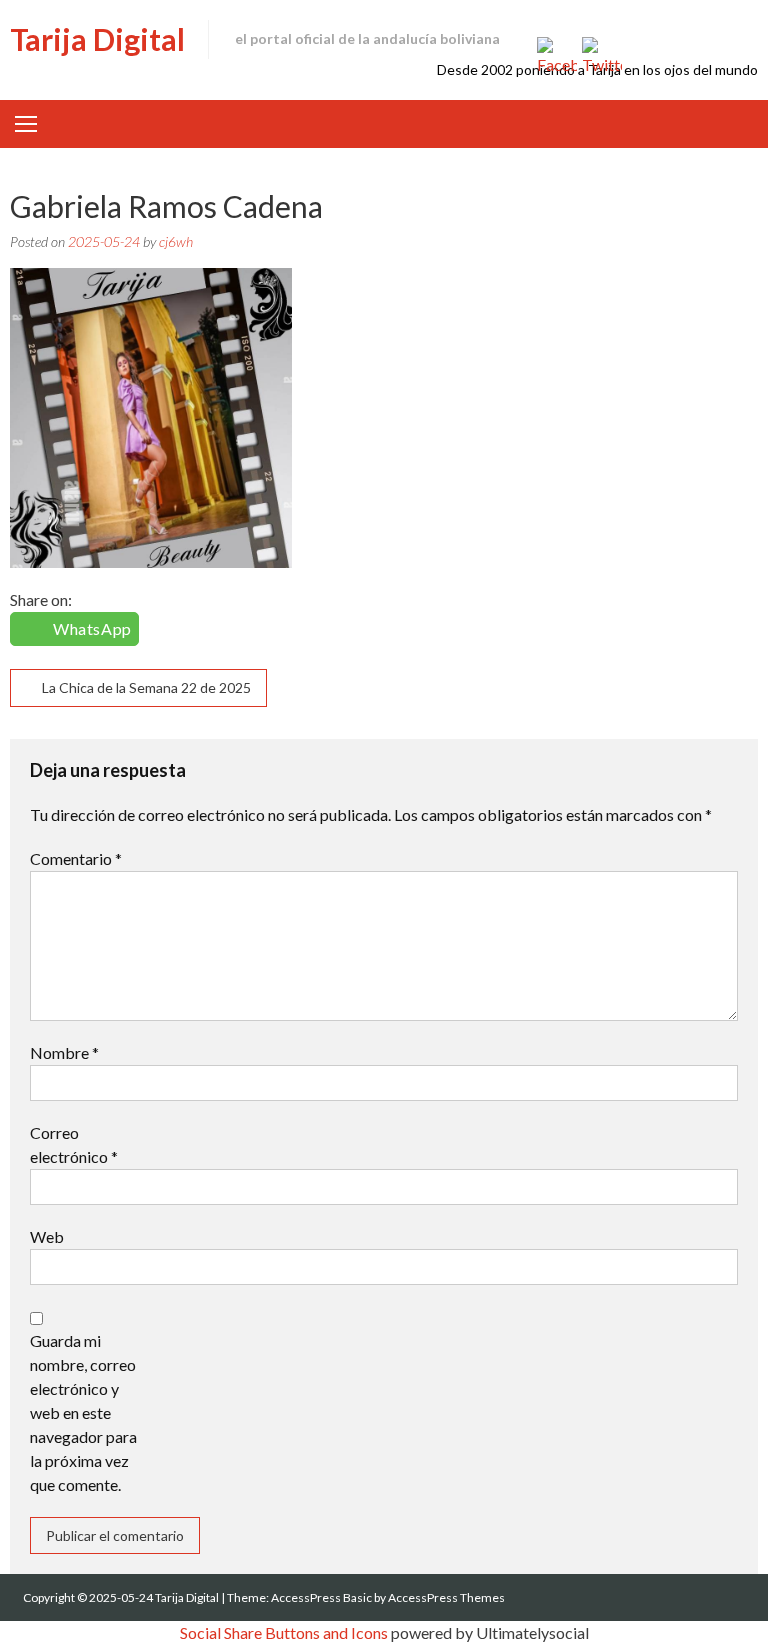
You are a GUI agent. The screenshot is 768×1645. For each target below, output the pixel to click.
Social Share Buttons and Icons (284, 1632)
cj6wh (176, 241)
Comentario (76, 858)
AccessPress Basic (321, 1597)
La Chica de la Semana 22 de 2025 (146, 687)
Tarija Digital (97, 39)
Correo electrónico (74, 1144)
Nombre (64, 1052)
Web (47, 1236)
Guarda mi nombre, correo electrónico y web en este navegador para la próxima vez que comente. (83, 1412)
